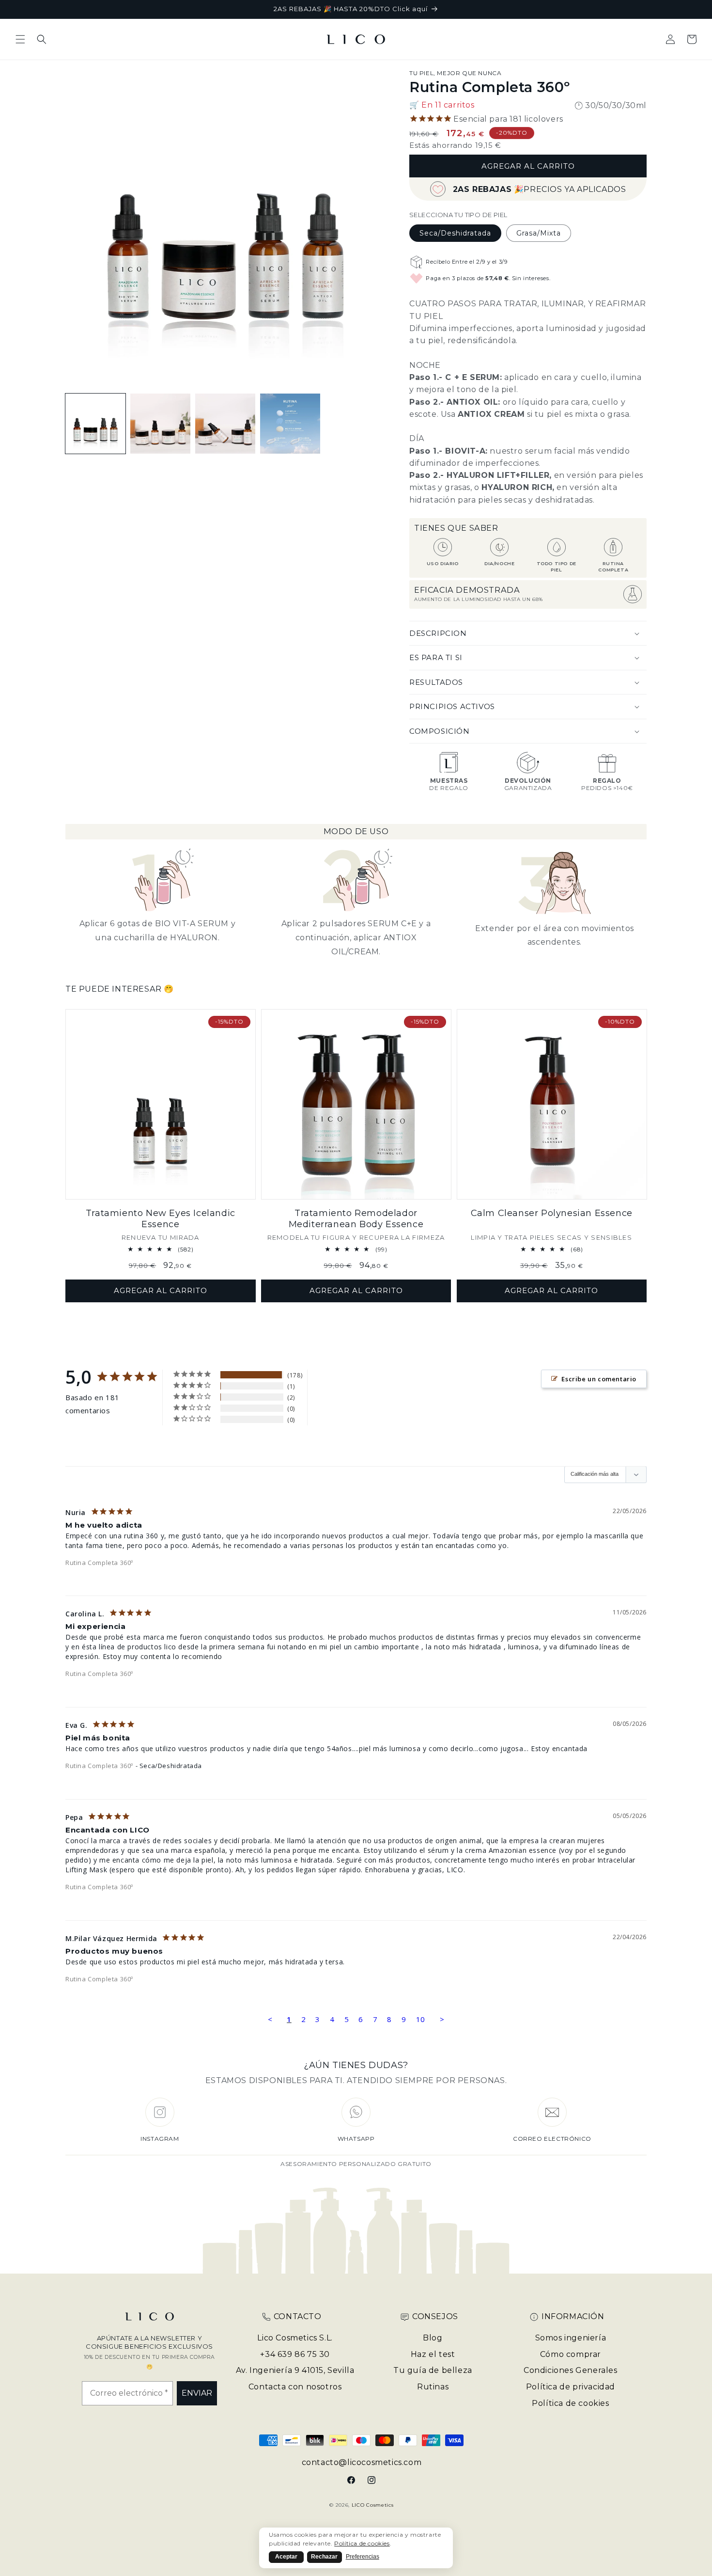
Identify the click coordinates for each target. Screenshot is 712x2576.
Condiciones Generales (571, 2370)
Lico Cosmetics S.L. (295, 2338)
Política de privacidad (571, 2387)
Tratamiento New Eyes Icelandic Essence (161, 1219)
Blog (433, 2338)
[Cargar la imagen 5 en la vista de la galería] (290, 424)
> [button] (442, 2019)
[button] (20, 39)
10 (421, 2019)
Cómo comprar (571, 2354)
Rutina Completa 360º (99, 1563)
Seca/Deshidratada (455, 233)
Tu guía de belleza (433, 2370)
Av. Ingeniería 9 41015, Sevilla (295, 2370)
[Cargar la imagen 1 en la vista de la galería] (95, 424)
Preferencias (363, 2557)
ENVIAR (197, 2393)
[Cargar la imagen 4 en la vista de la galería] (225, 424)
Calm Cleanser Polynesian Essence (552, 1213)
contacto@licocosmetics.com (362, 2462)
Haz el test (433, 2354)
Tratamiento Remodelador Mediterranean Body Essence (356, 1219)
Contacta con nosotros (295, 2387)
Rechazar (324, 2557)
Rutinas (433, 2387)
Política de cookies (570, 2403)
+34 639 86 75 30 (295, 2354)
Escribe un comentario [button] (599, 1379)
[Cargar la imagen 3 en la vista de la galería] (160, 424)
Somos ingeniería (571, 2338)
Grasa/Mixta (539, 233)
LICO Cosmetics (373, 2505)
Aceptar (286, 2557)
